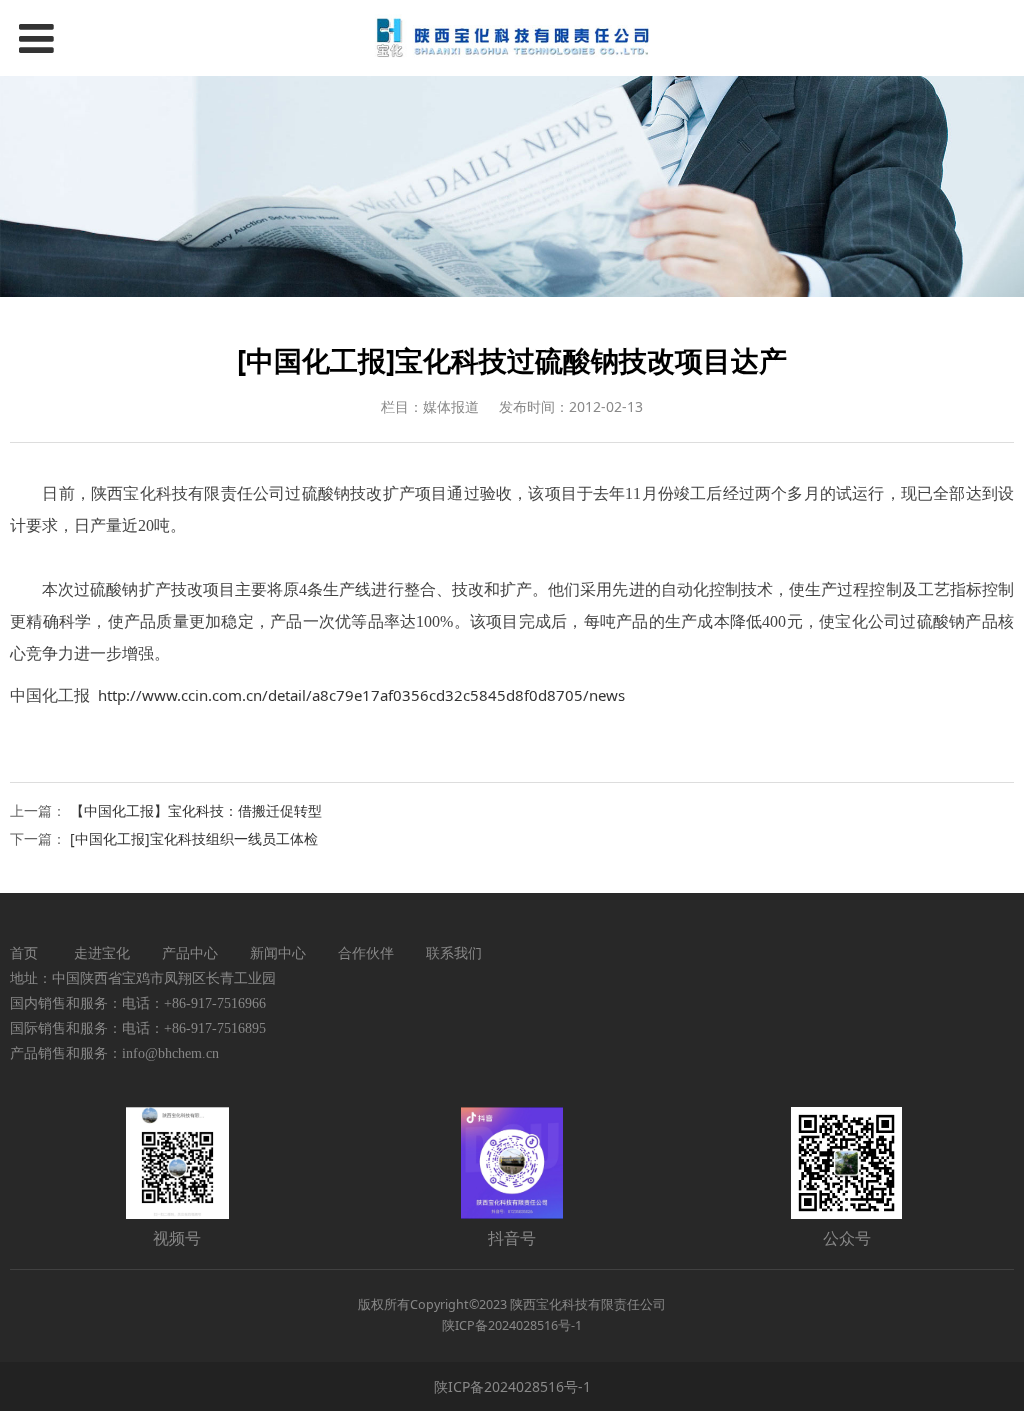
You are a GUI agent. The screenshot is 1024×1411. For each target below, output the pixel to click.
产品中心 (190, 952)
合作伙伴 (366, 952)
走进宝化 (102, 952)
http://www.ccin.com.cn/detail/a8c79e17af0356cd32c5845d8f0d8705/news (361, 695)
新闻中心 (278, 952)
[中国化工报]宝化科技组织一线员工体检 (194, 838)
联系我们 (454, 952)
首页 (24, 952)
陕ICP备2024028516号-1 (512, 1386)
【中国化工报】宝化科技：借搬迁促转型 (196, 810)
